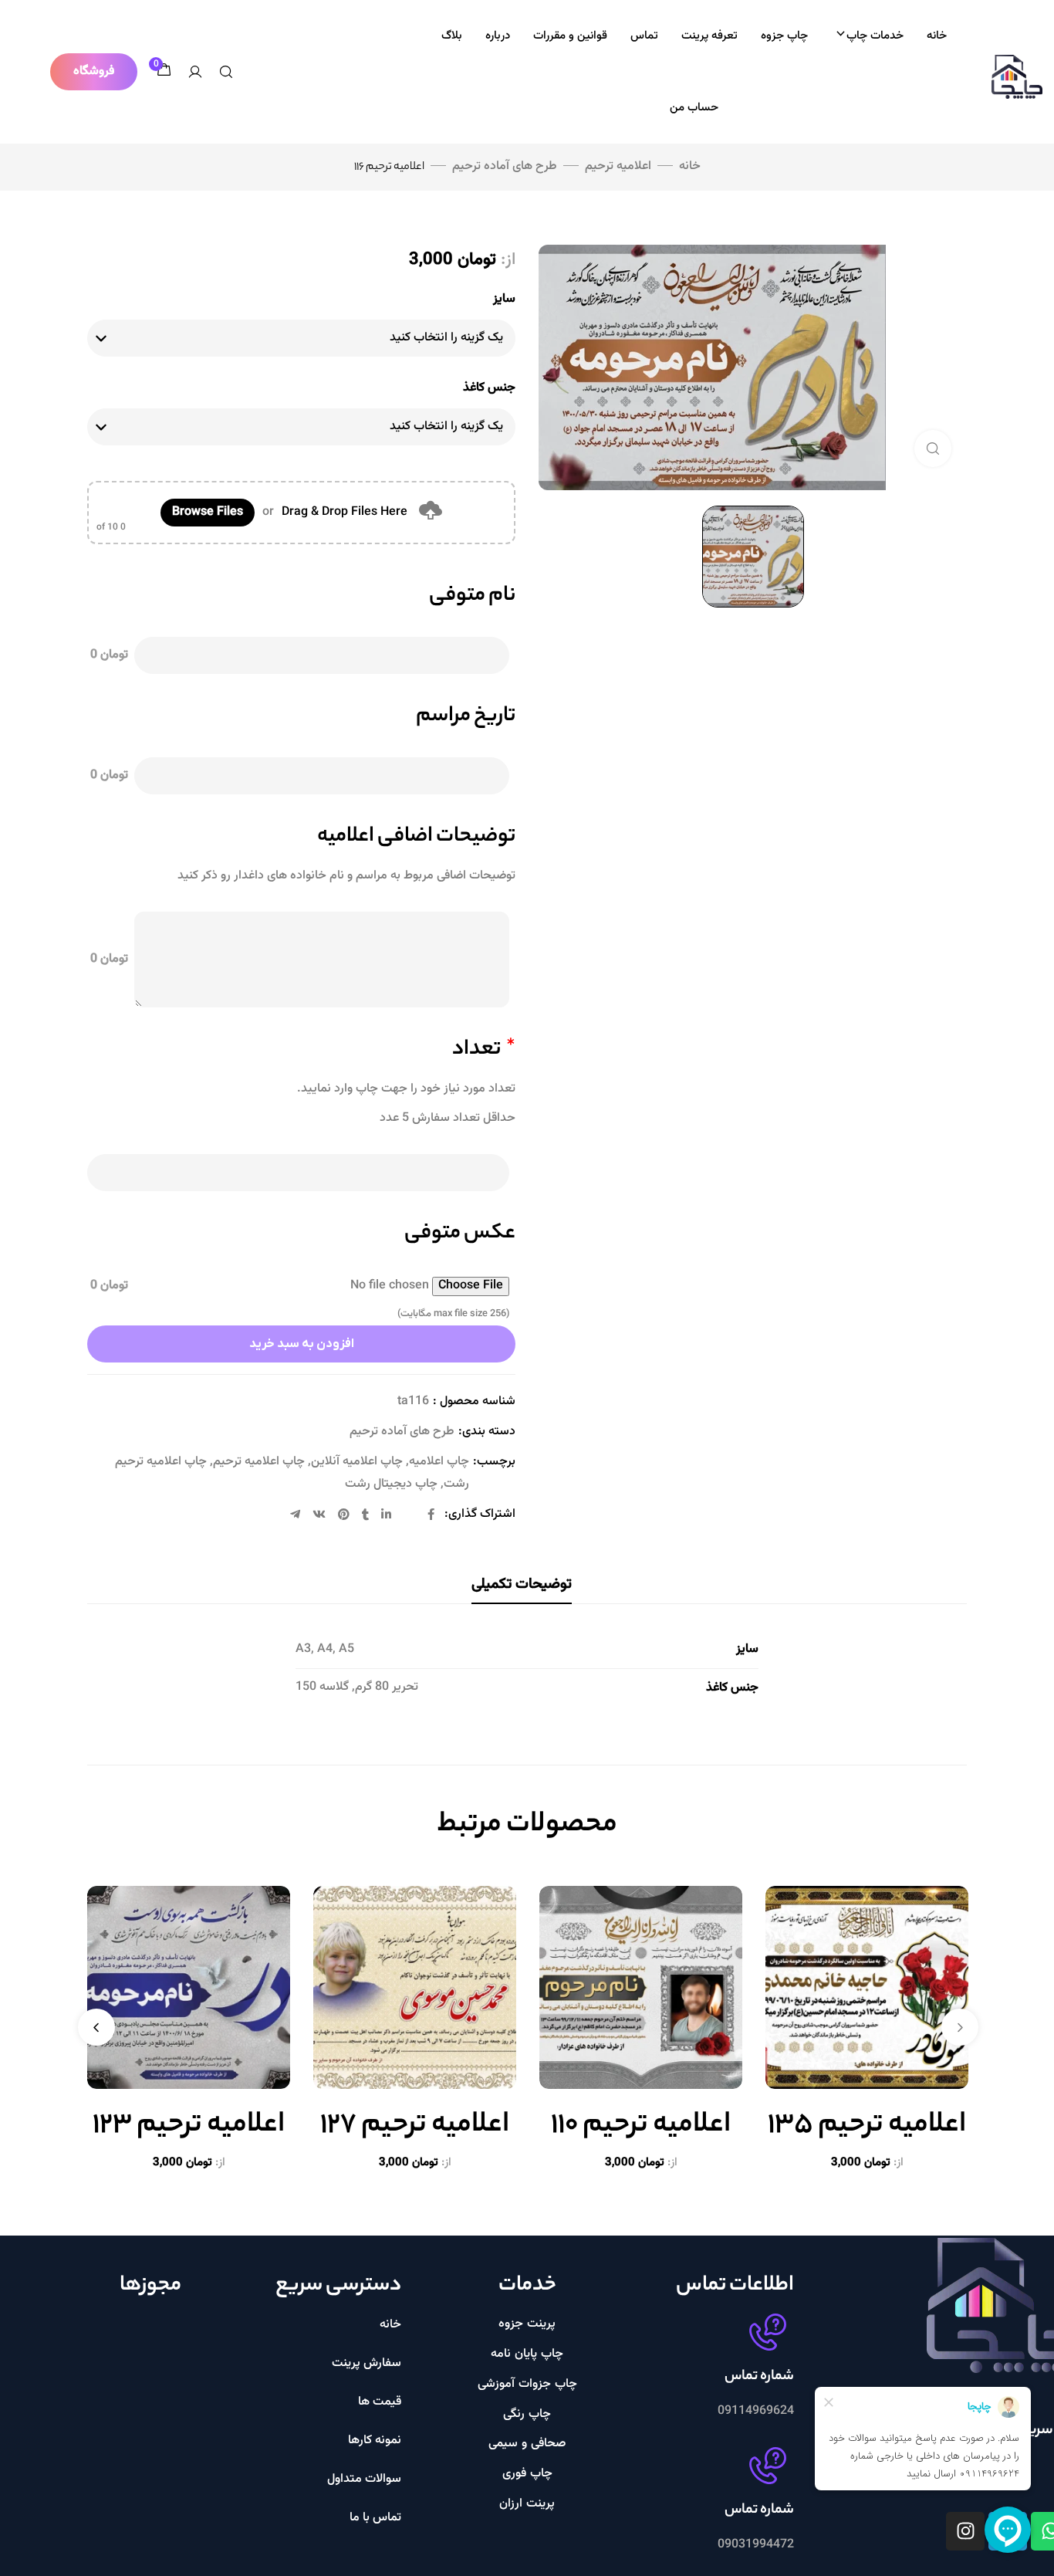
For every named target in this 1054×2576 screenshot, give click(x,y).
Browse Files (208, 512)
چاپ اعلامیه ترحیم (259, 1462)
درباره (498, 36)
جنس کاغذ (489, 388)
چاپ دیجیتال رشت (391, 1484)
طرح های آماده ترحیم (505, 166)
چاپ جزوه (784, 36)
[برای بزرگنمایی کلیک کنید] (933, 449)
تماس (644, 36)
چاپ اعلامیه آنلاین (357, 1462)
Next (96, 2027)
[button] (94, 72)
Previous (960, 2027)
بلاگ (452, 36)
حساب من (694, 108)
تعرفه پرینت (709, 36)
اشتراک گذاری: (480, 1514)
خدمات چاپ (875, 36)
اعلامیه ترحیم (618, 166)
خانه (937, 36)
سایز (504, 299)
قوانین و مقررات (570, 36)
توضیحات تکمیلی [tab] (522, 1584)
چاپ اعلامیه (439, 1462)
